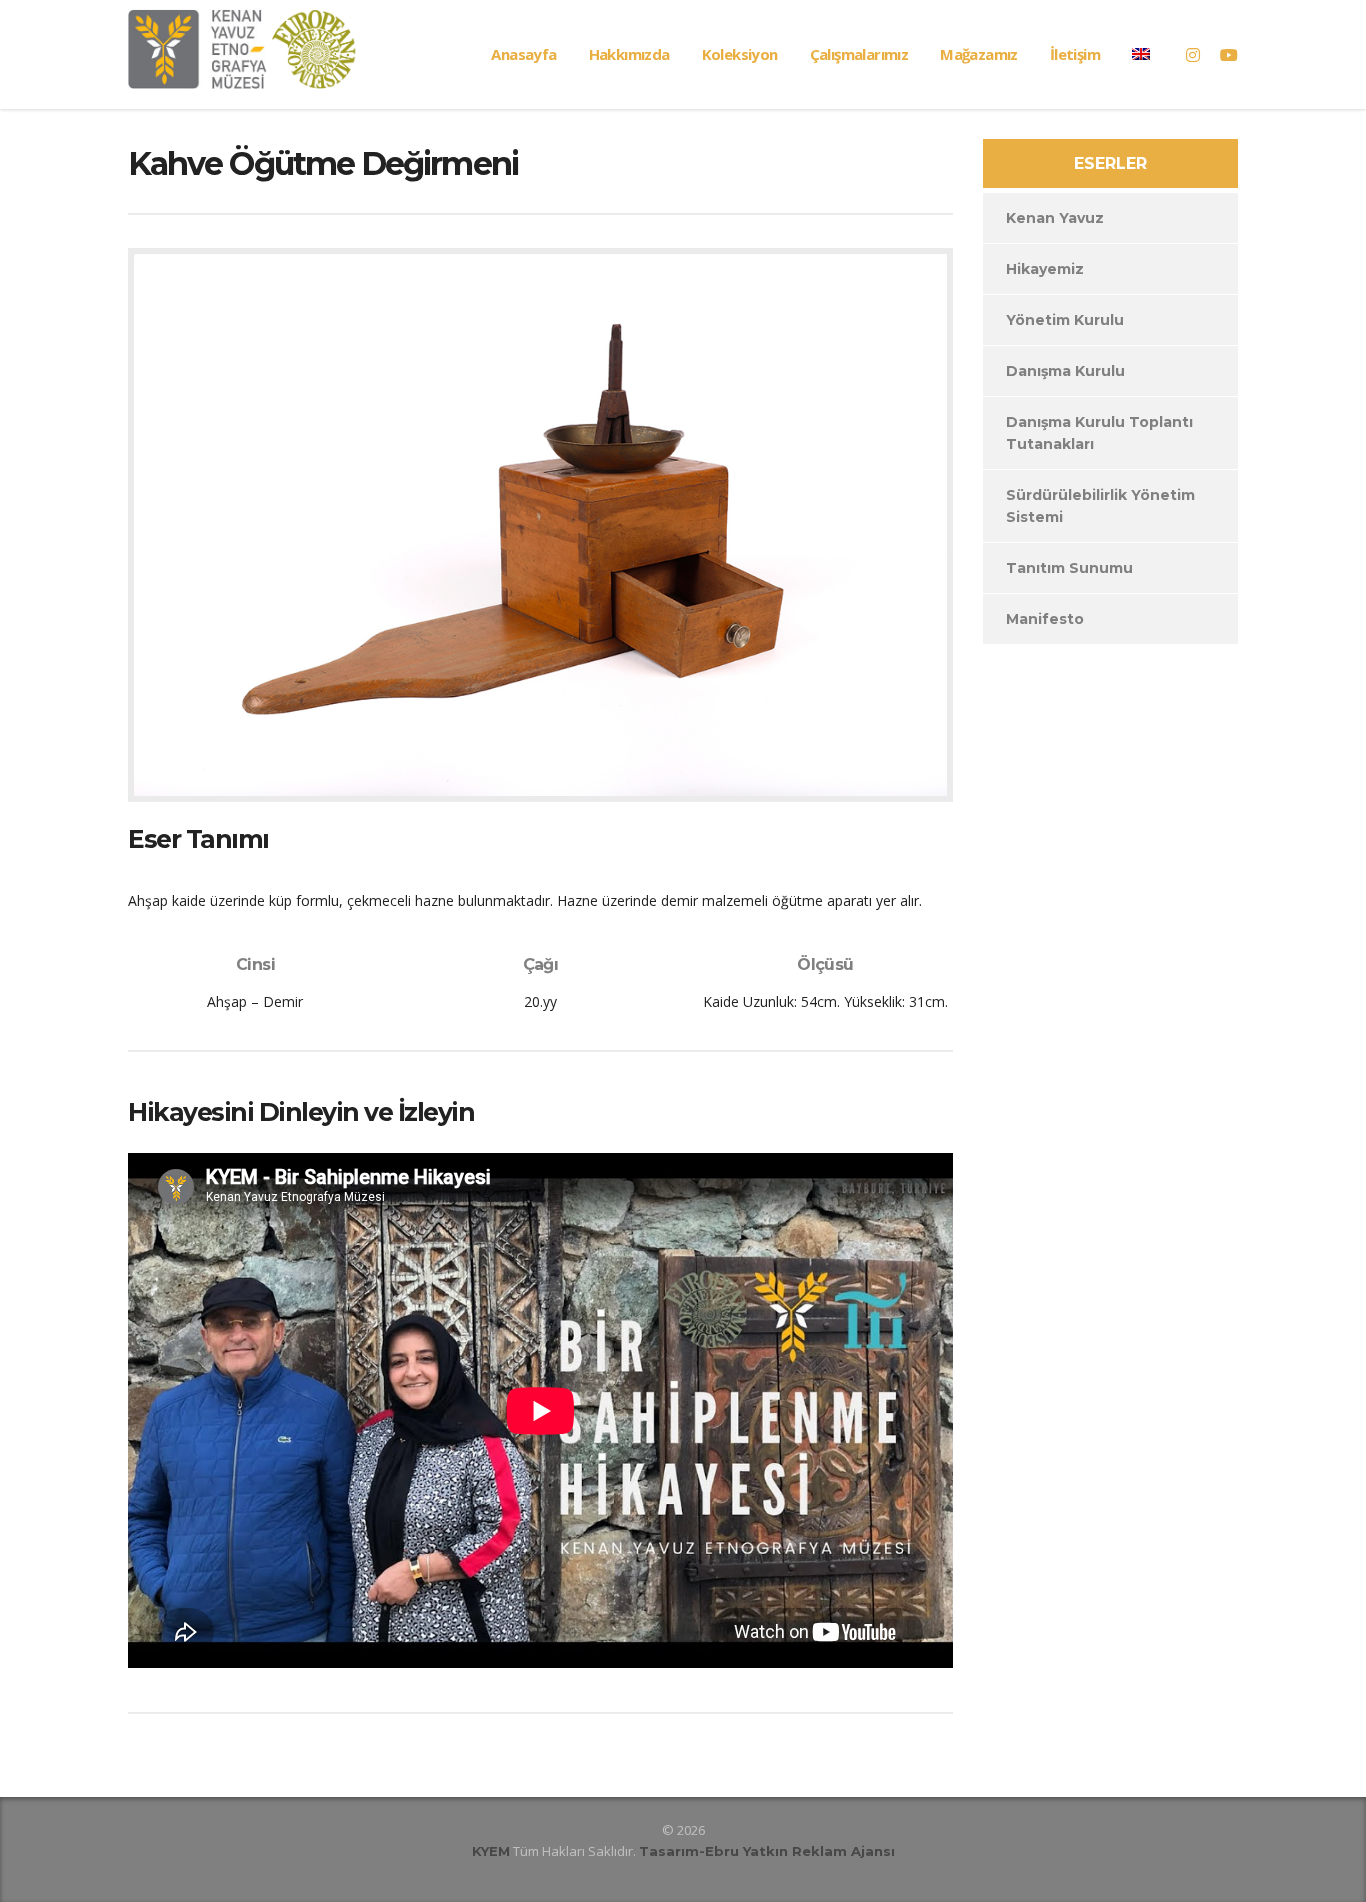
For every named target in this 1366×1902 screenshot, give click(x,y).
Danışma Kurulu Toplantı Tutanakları (1099, 433)
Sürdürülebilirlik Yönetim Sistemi (1100, 506)
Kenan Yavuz (1055, 218)
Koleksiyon (740, 54)
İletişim (1075, 54)
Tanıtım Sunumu (1069, 568)
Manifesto (1045, 619)
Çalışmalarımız (859, 54)
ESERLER (1110, 163)
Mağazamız (979, 54)
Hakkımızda (629, 54)
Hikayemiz (1045, 269)
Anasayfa (523, 54)
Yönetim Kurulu (1065, 320)
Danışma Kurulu (1065, 371)
